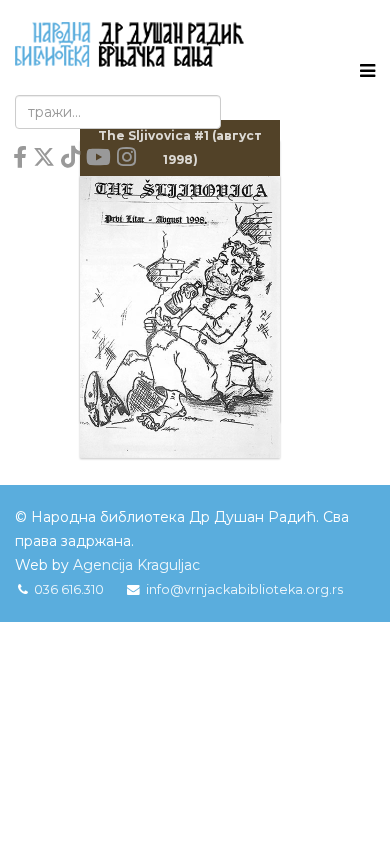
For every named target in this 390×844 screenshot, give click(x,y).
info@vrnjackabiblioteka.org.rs (244, 589)
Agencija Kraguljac (136, 565)
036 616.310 (69, 589)
